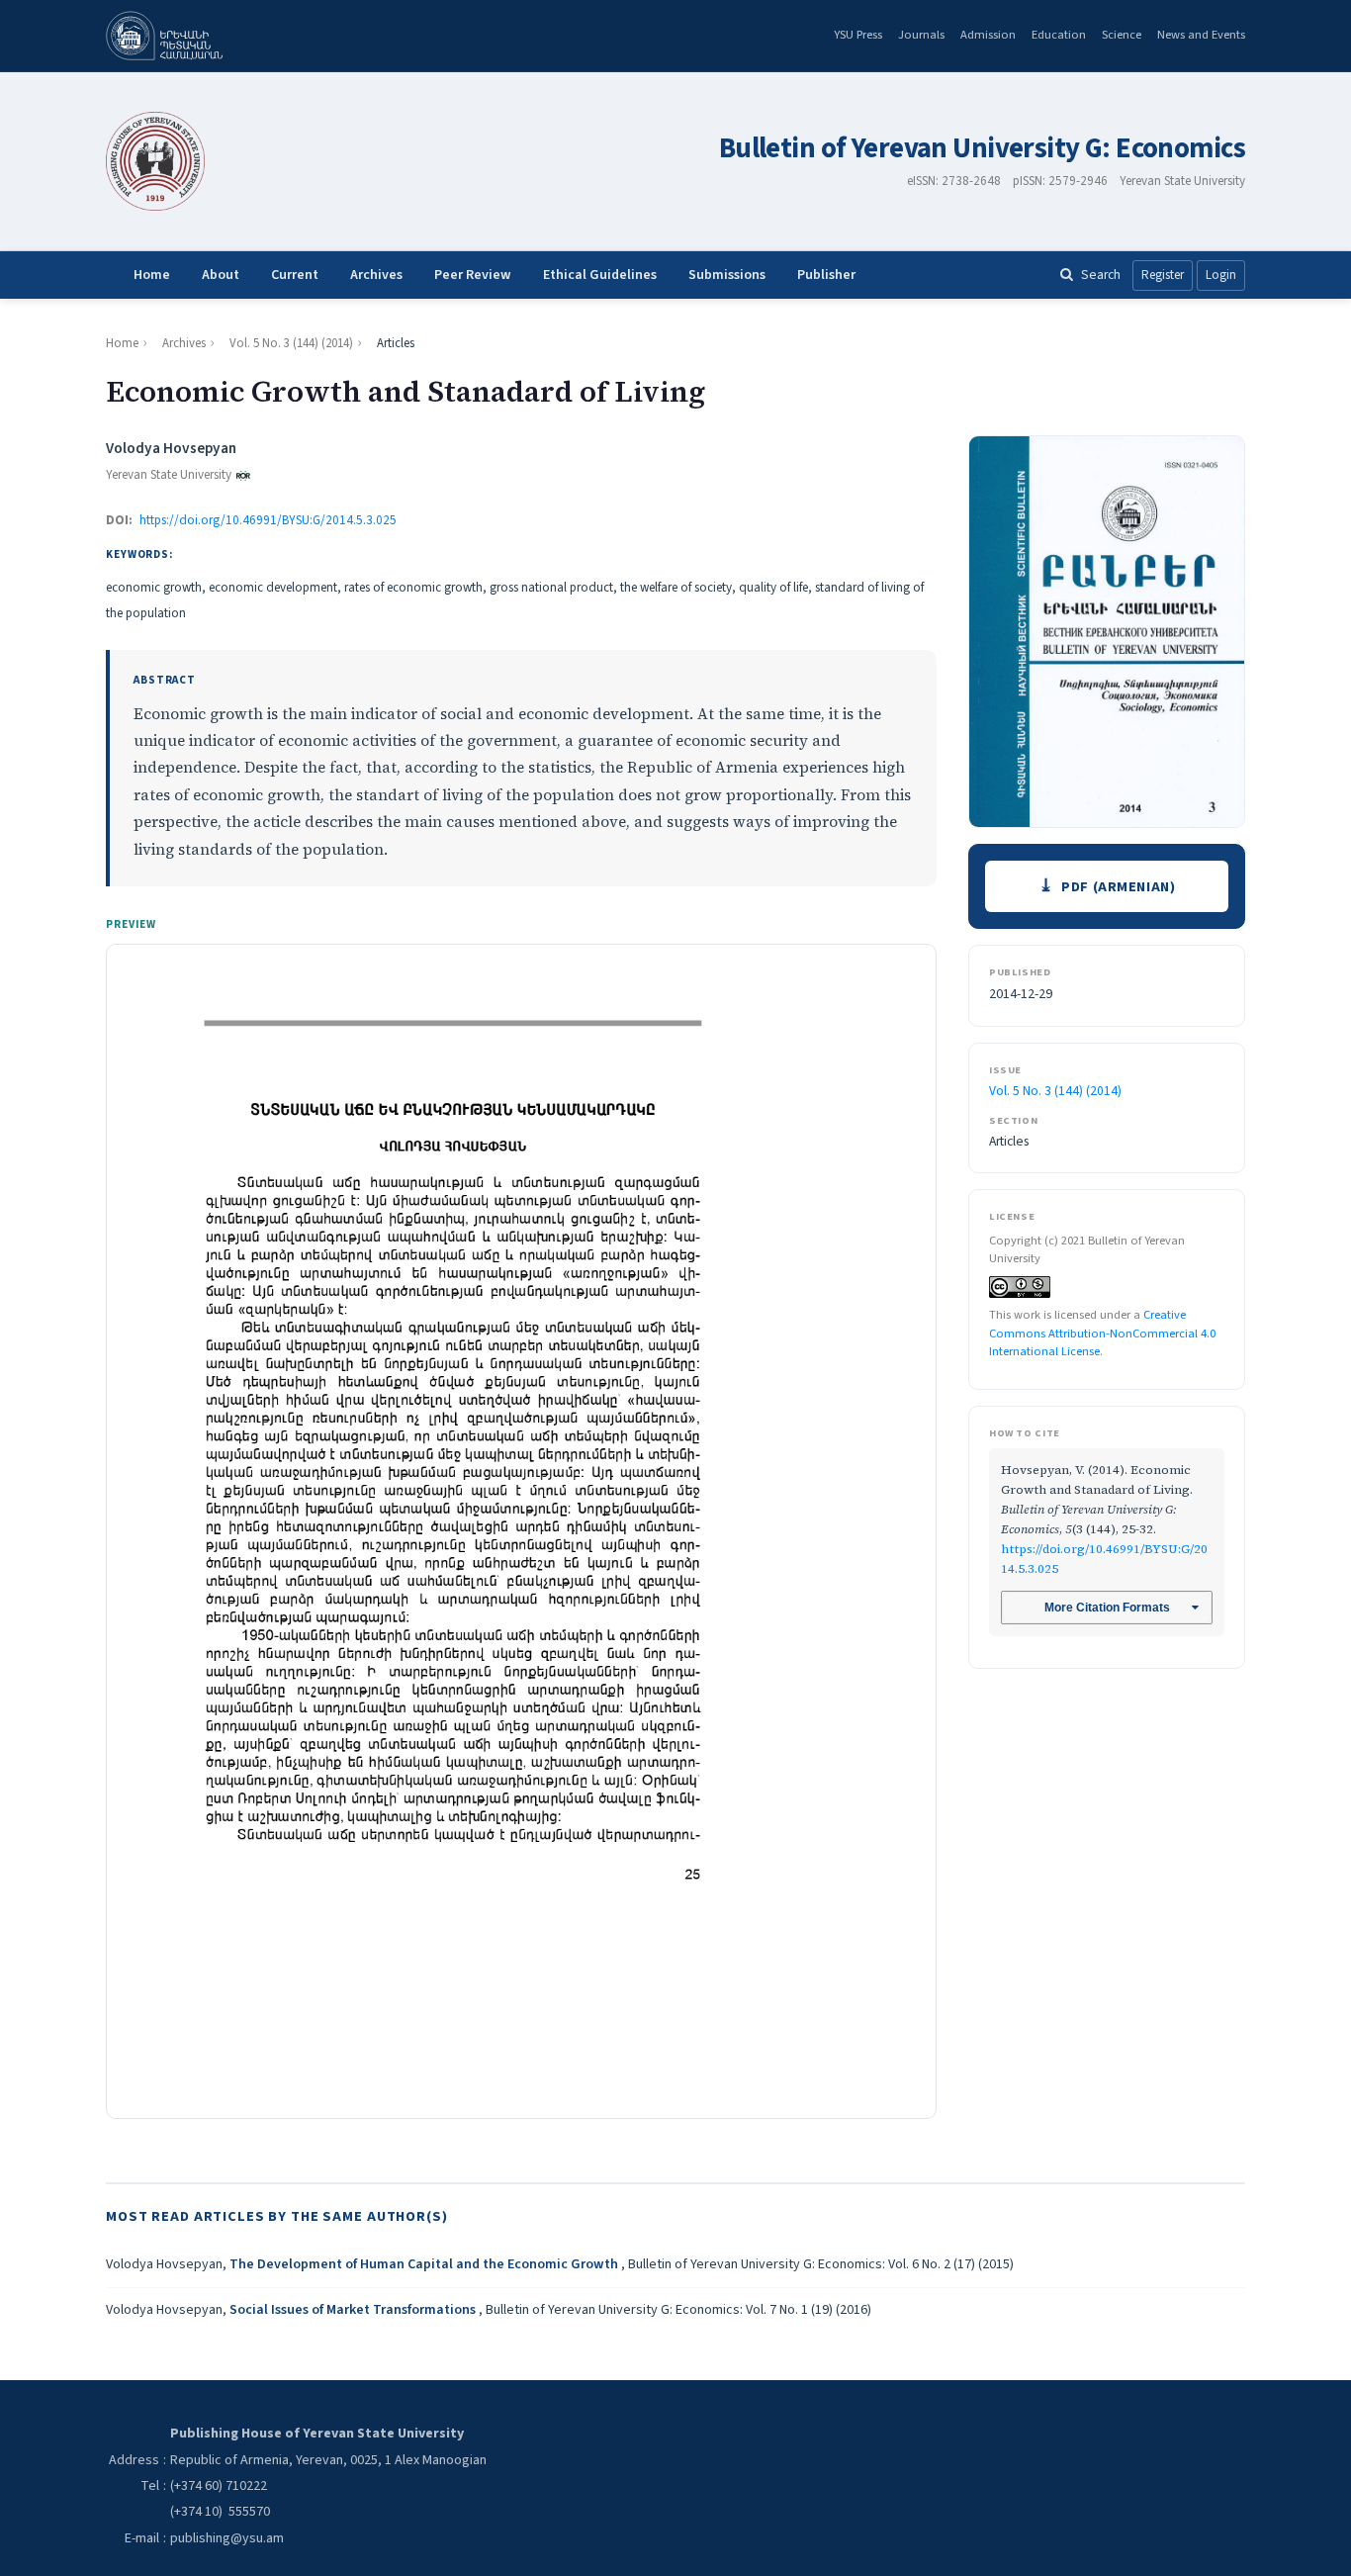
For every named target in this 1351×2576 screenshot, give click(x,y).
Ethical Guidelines (600, 275)
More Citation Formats (1107, 1608)
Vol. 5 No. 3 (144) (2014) (291, 343)
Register (1163, 275)
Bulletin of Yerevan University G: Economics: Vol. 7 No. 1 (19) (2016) (678, 2310)
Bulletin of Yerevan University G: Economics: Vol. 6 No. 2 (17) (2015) (821, 2264)
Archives (376, 275)
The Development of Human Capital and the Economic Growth (425, 2264)
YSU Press (858, 35)
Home (152, 275)
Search (1101, 275)
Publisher (826, 275)
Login (1221, 275)
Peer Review (473, 275)
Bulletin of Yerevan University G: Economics (982, 149)
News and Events (1201, 35)
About (221, 275)
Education (1059, 35)
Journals (921, 35)
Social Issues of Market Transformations (354, 2310)
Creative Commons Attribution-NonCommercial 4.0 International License (1102, 1333)
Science (1122, 35)
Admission (988, 35)
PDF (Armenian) (1118, 887)
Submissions (727, 275)
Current (295, 275)
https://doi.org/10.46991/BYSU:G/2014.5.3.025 (268, 520)
